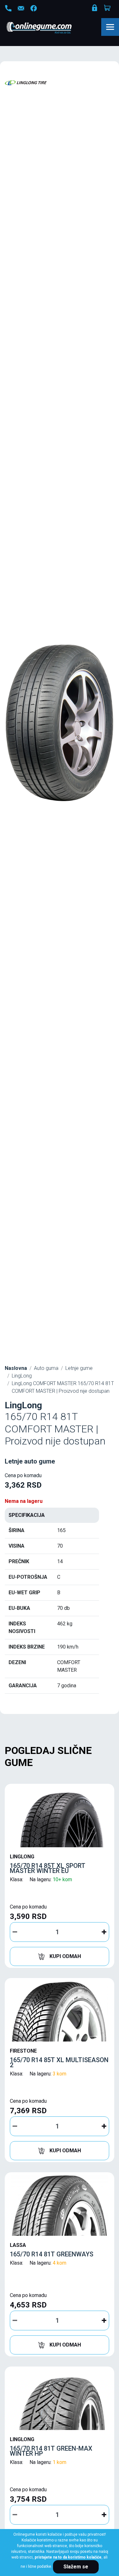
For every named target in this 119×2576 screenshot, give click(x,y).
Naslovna (16, 1368)
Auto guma (46, 1368)
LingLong (22, 1376)
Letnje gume (79, 1368)
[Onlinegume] (47, 28)
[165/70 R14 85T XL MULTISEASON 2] (60, 2011)
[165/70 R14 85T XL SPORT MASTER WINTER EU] (60, 1817)
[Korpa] (108, 8)
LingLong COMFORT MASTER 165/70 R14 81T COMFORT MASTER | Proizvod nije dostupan (63, 1387)
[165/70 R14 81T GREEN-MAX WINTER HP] (60, 2400)
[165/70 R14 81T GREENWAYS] (60, 2206)
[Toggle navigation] (110, 27)
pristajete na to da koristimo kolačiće (68, 2557)
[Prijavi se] (95, 9)
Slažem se (76, 2567)
